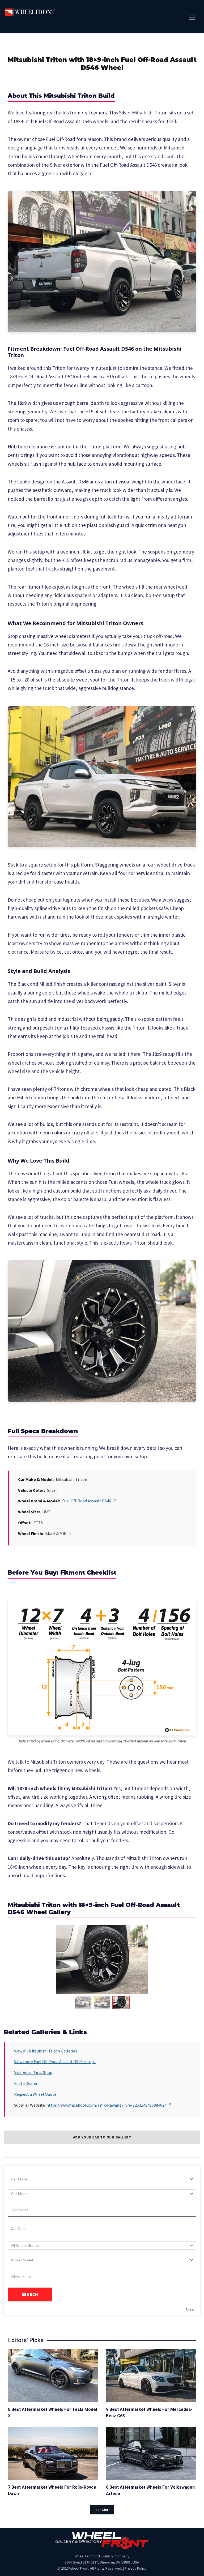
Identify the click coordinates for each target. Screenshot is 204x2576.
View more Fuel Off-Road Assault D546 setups (55, 2061)
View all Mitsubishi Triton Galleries (46, 2051)
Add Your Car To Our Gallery (102, 2137)
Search (30, 2294)
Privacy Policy (136, 2568)
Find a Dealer (26, 2083)
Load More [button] (102, 2510)
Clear (190, 2309)
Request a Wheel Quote (35, 2094)
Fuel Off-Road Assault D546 (87, 1501)
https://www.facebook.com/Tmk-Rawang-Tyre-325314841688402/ (106, 2105)
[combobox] (102, 2179)
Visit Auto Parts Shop (33, 2072)
